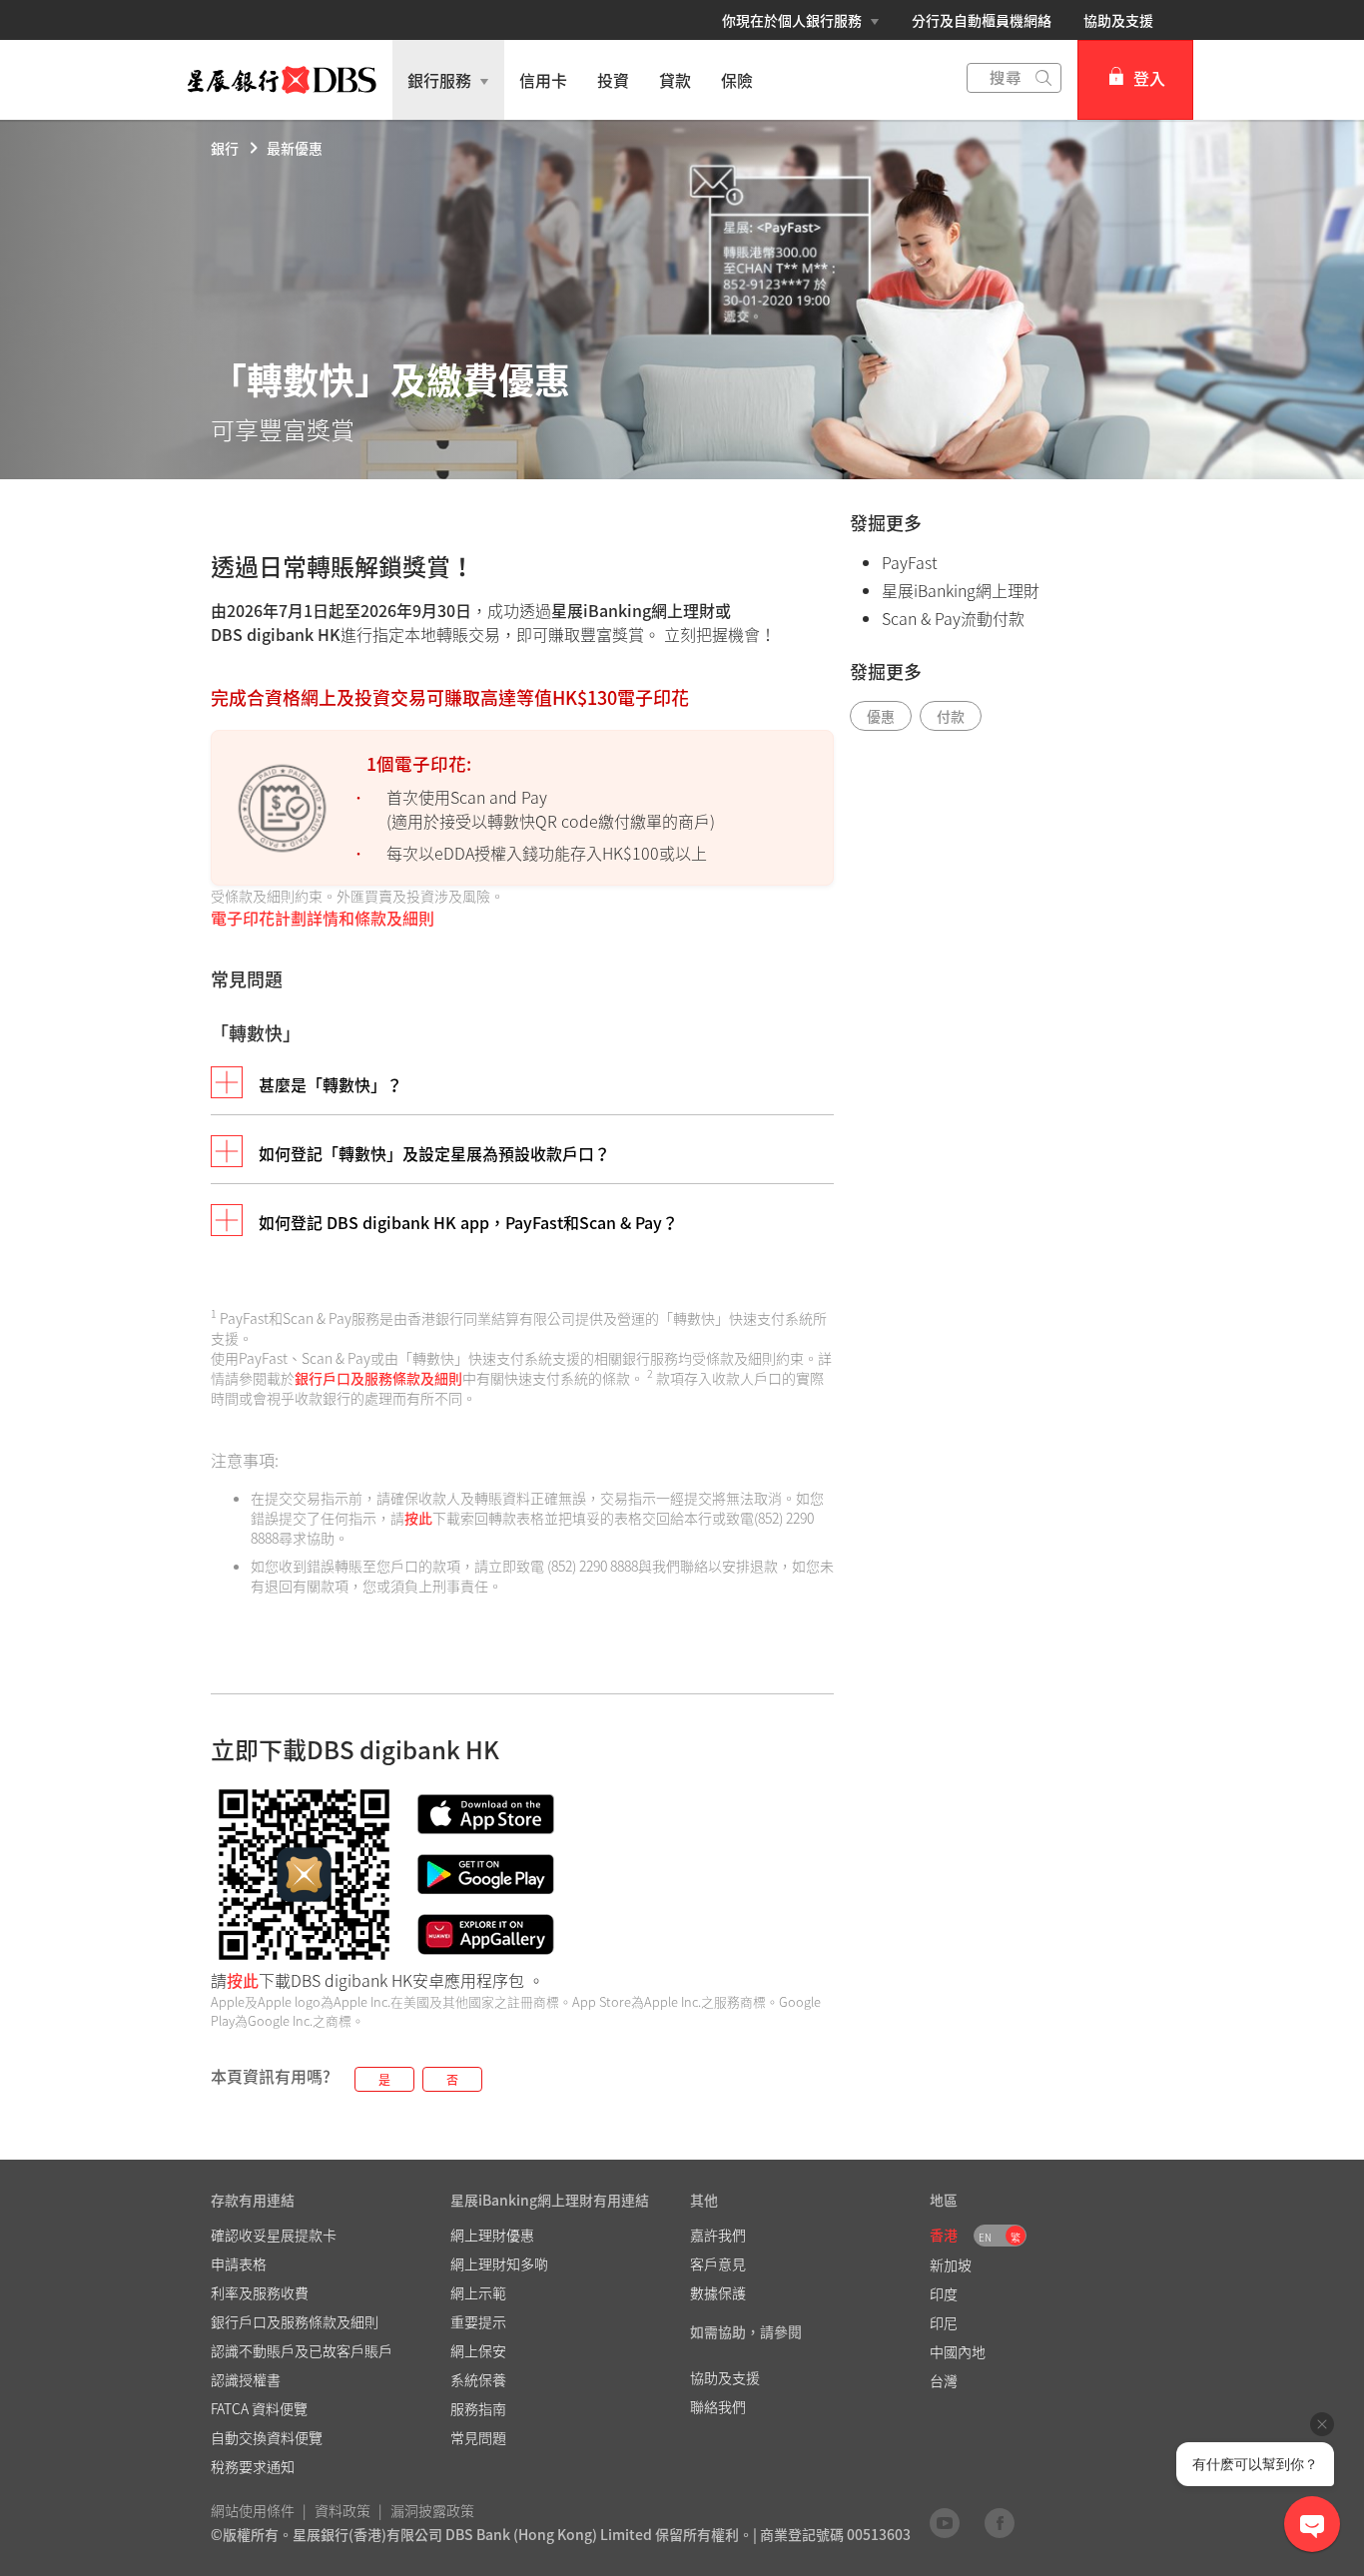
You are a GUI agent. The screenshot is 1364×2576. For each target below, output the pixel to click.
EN (985, 2237)
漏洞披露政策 (432, 2510)
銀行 (225, 148)
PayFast (910, 562)
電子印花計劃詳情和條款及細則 (323, 918)
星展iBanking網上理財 (961, 590)
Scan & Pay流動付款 (953, 618)
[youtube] (945, 2522)
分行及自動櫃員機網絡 (982, 20)
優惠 (881, 716)
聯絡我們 (718, 2406)
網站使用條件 (253, 2510)
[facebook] (1000, 2522)
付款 (951, 716)
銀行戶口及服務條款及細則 (378, 1378)
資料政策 (342, 2510)
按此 (418, 1518)
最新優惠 (295, 148)
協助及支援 (1118, 20)
